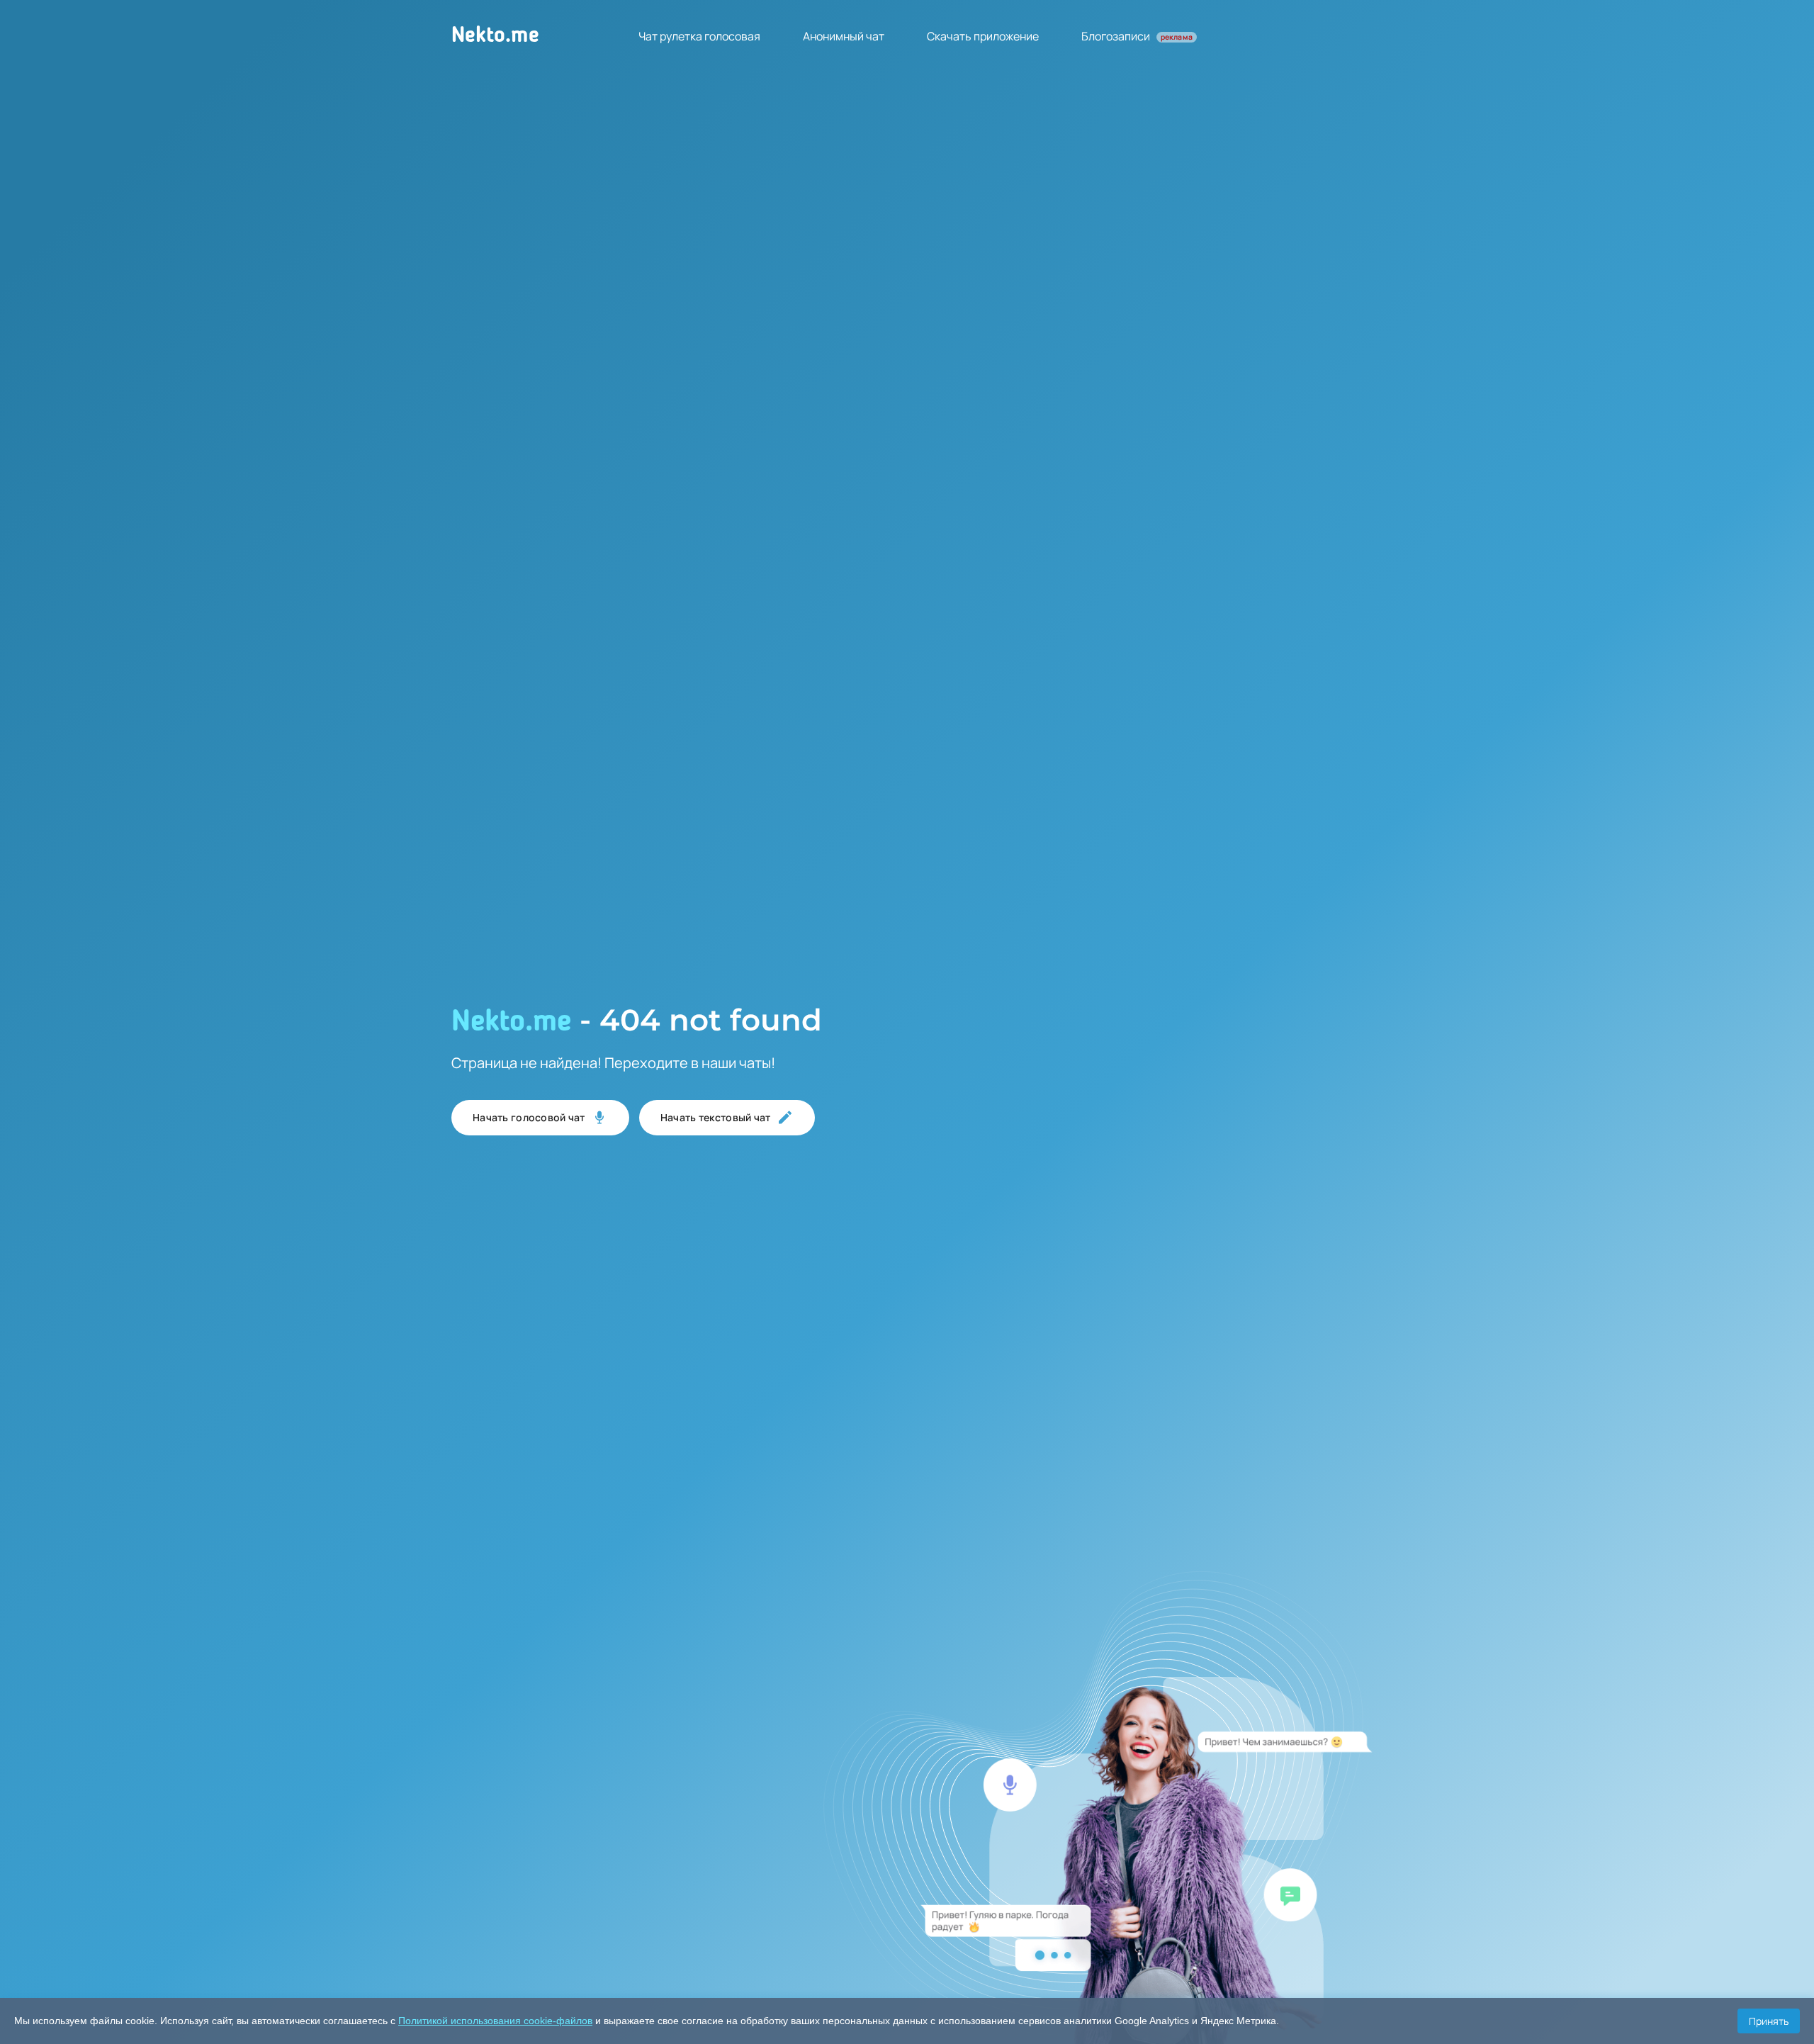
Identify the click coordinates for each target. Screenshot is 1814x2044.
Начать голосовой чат (529, 1117)
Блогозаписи (1137, 36)
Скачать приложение (983, 36)
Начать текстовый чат (716, 1117)
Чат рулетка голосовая (699, 36)
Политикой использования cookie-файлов (495, 2021)
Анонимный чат (844, 36)
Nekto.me (495, 36)
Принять (1769, 2021)
